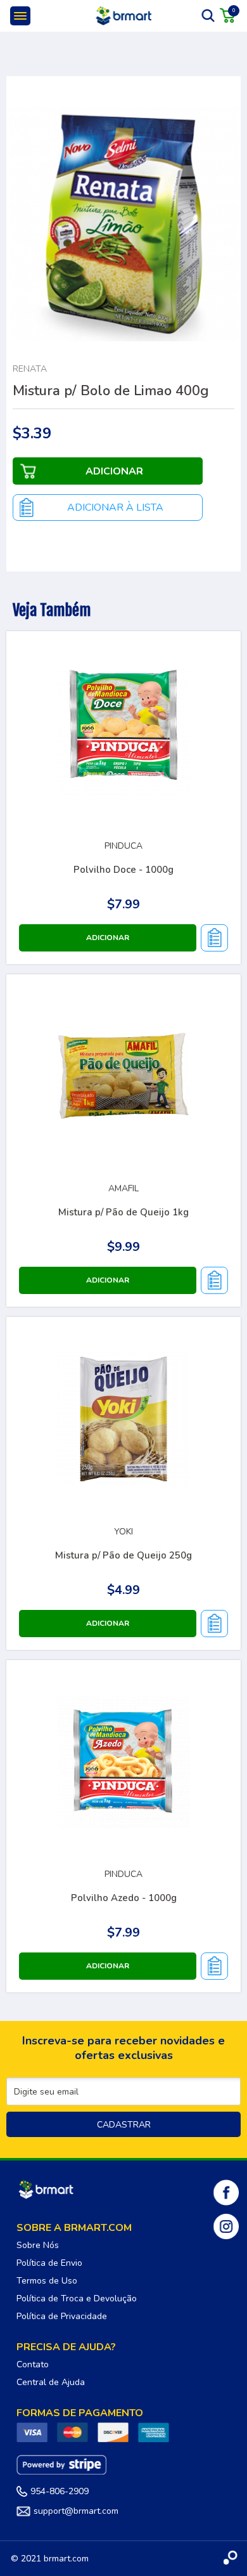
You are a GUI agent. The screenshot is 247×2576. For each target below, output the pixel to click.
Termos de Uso (47, 2281)
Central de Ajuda (51, 2382)
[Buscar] (208, 15)
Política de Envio (49, 2263)
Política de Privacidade (62, 2316)
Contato (33, 2364)
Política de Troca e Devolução (77, 2298)
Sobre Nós (38, 2245)
